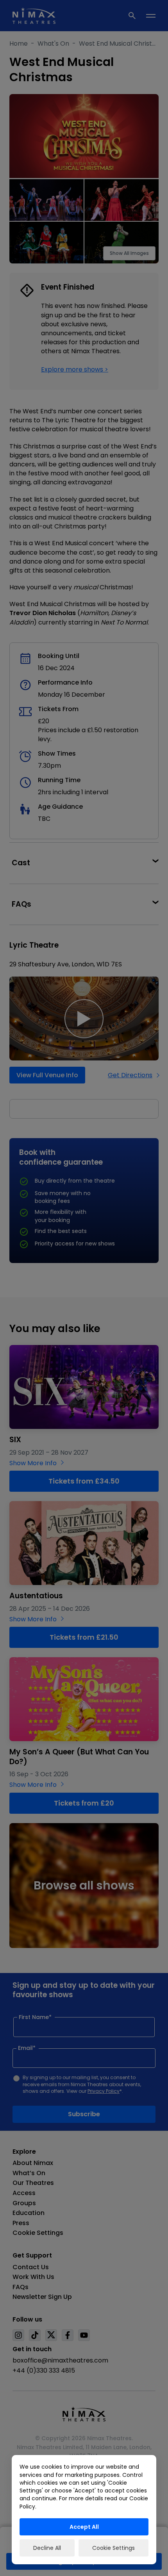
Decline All (47, 2548)
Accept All (84, 2527)
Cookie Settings (113, 2548)
